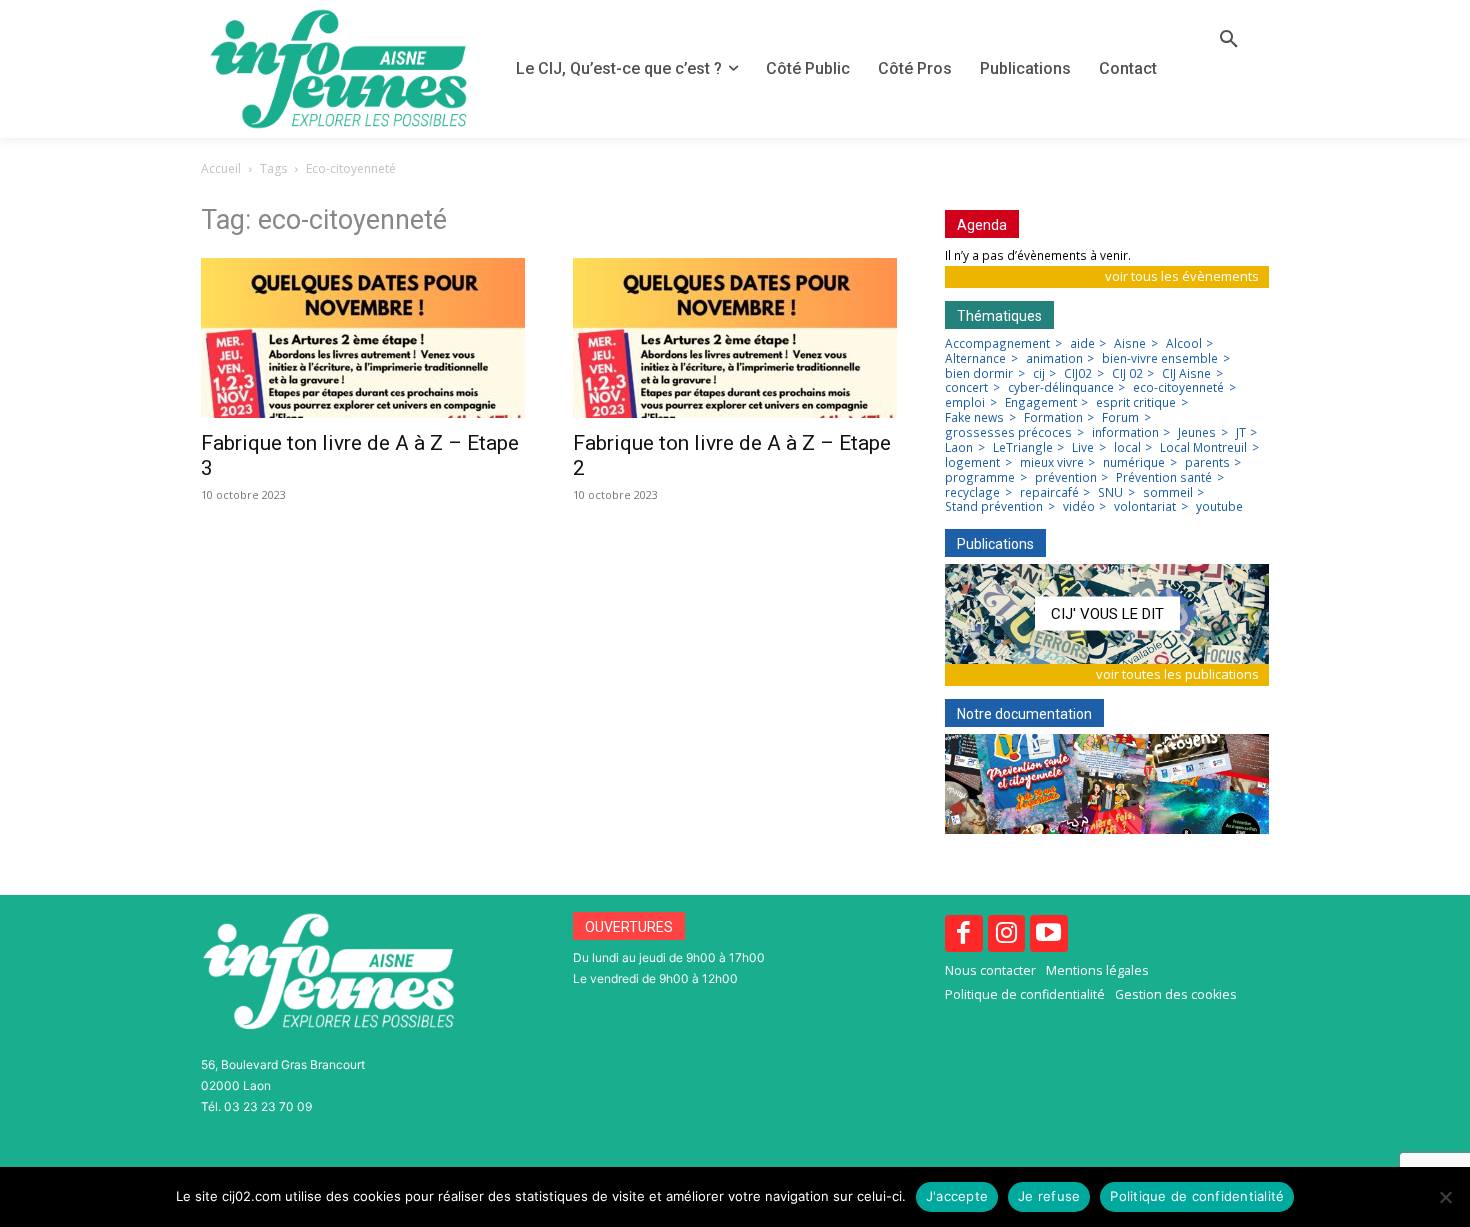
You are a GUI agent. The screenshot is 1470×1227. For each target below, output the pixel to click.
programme (980, 478)
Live (1083, 448)
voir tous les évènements (1182, 276)
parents (1207, 463)
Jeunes (1197, 433)
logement (972, 463)
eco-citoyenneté (1178, 388)
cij (1039, 374)
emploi (965, 403)
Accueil (221, 168)
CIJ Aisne (1186, 374)
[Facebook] (964, 934)
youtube (1219, 507)
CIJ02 (1078, 374)
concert (966, 388)
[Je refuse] (1445, 1197)
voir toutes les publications (1177, 674)
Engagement (1041, 403)
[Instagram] (1007, 934)
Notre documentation (1024, 714)
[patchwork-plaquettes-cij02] (1107, 784)
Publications (995, 544)
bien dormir (979, 374)
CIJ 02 (1127, 374)
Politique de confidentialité (1197, 1196)
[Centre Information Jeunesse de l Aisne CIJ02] (338, 69)
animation (1054, 359)
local (1127, 448)
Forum (1120, 418)
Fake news (974, 418)
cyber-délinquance (1061, 388)
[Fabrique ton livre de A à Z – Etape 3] (363, 338)
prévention (1066, 478)
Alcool (1184, 344)
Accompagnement (997, 344)
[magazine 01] (1107, 614)
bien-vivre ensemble (1160, 359)
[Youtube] (1049, 934)
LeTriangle (1023, 448)
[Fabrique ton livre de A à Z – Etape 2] (735, 338)
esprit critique (1136, 403)
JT (1241, 433)
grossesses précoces (1008, 433)
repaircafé (1049, 493)
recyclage (972, 493)
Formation (1053, 418)
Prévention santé (1164, 478)
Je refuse (1049, 1196)
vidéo (1079, 507)
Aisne (1130, 344)
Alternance (975, 359)
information (1125, 433)
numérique (1134, 463)
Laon (959, 448)
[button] (1229, 40)
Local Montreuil (1203, 448)
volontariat (1145, 507)
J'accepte (957, 1196)
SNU (1110, 493)
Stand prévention (994, 507)
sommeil (1168, 493)
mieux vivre (1052, 463)
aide (1082, 344)
